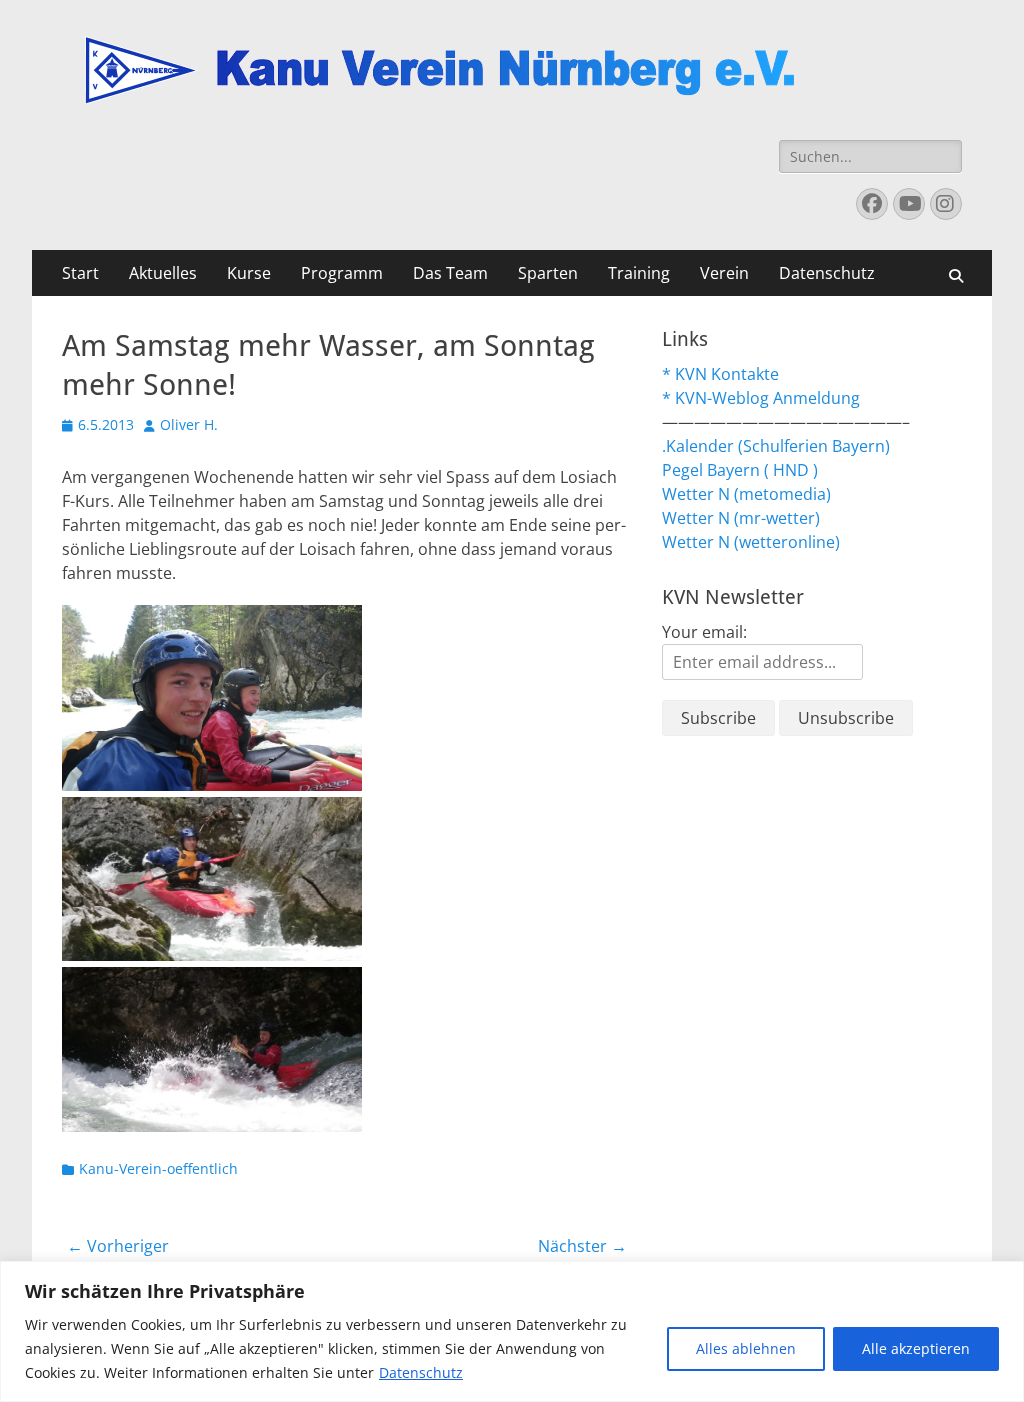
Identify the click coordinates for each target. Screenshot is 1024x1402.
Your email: (704, 632)
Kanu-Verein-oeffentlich (158, 1168)
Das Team (450, 273)
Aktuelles (163, 273)
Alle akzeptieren (916, 1348)
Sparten (548, 273)
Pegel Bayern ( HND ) (740, 470)
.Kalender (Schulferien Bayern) (776, 446)
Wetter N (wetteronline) (751, 542)
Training (639, 273)
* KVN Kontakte (720, 374)
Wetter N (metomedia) (746, 494)
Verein (724, 273)
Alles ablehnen (746, 1348)
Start (80, 273)
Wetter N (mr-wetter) (741, 518)
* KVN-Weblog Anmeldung (761, 398)
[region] (512, 1331)
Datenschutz (421, 1372)
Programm (342, 273)
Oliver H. (189, 424)
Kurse (249, 273)
